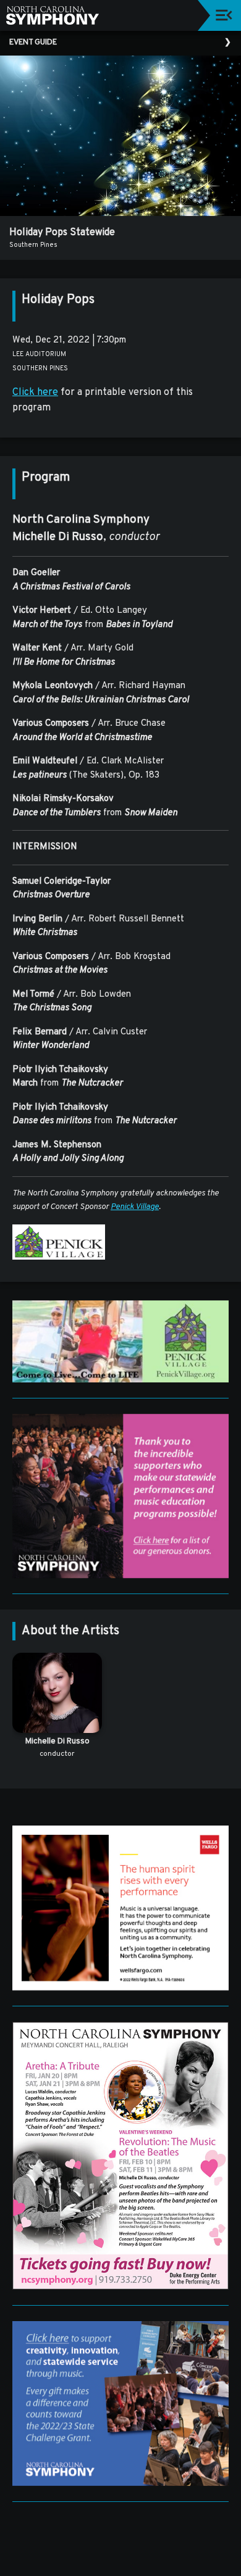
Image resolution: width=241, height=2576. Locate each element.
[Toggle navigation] (224, 15)
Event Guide (33, 43)
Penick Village (135, 1207)
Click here (35, 393)
